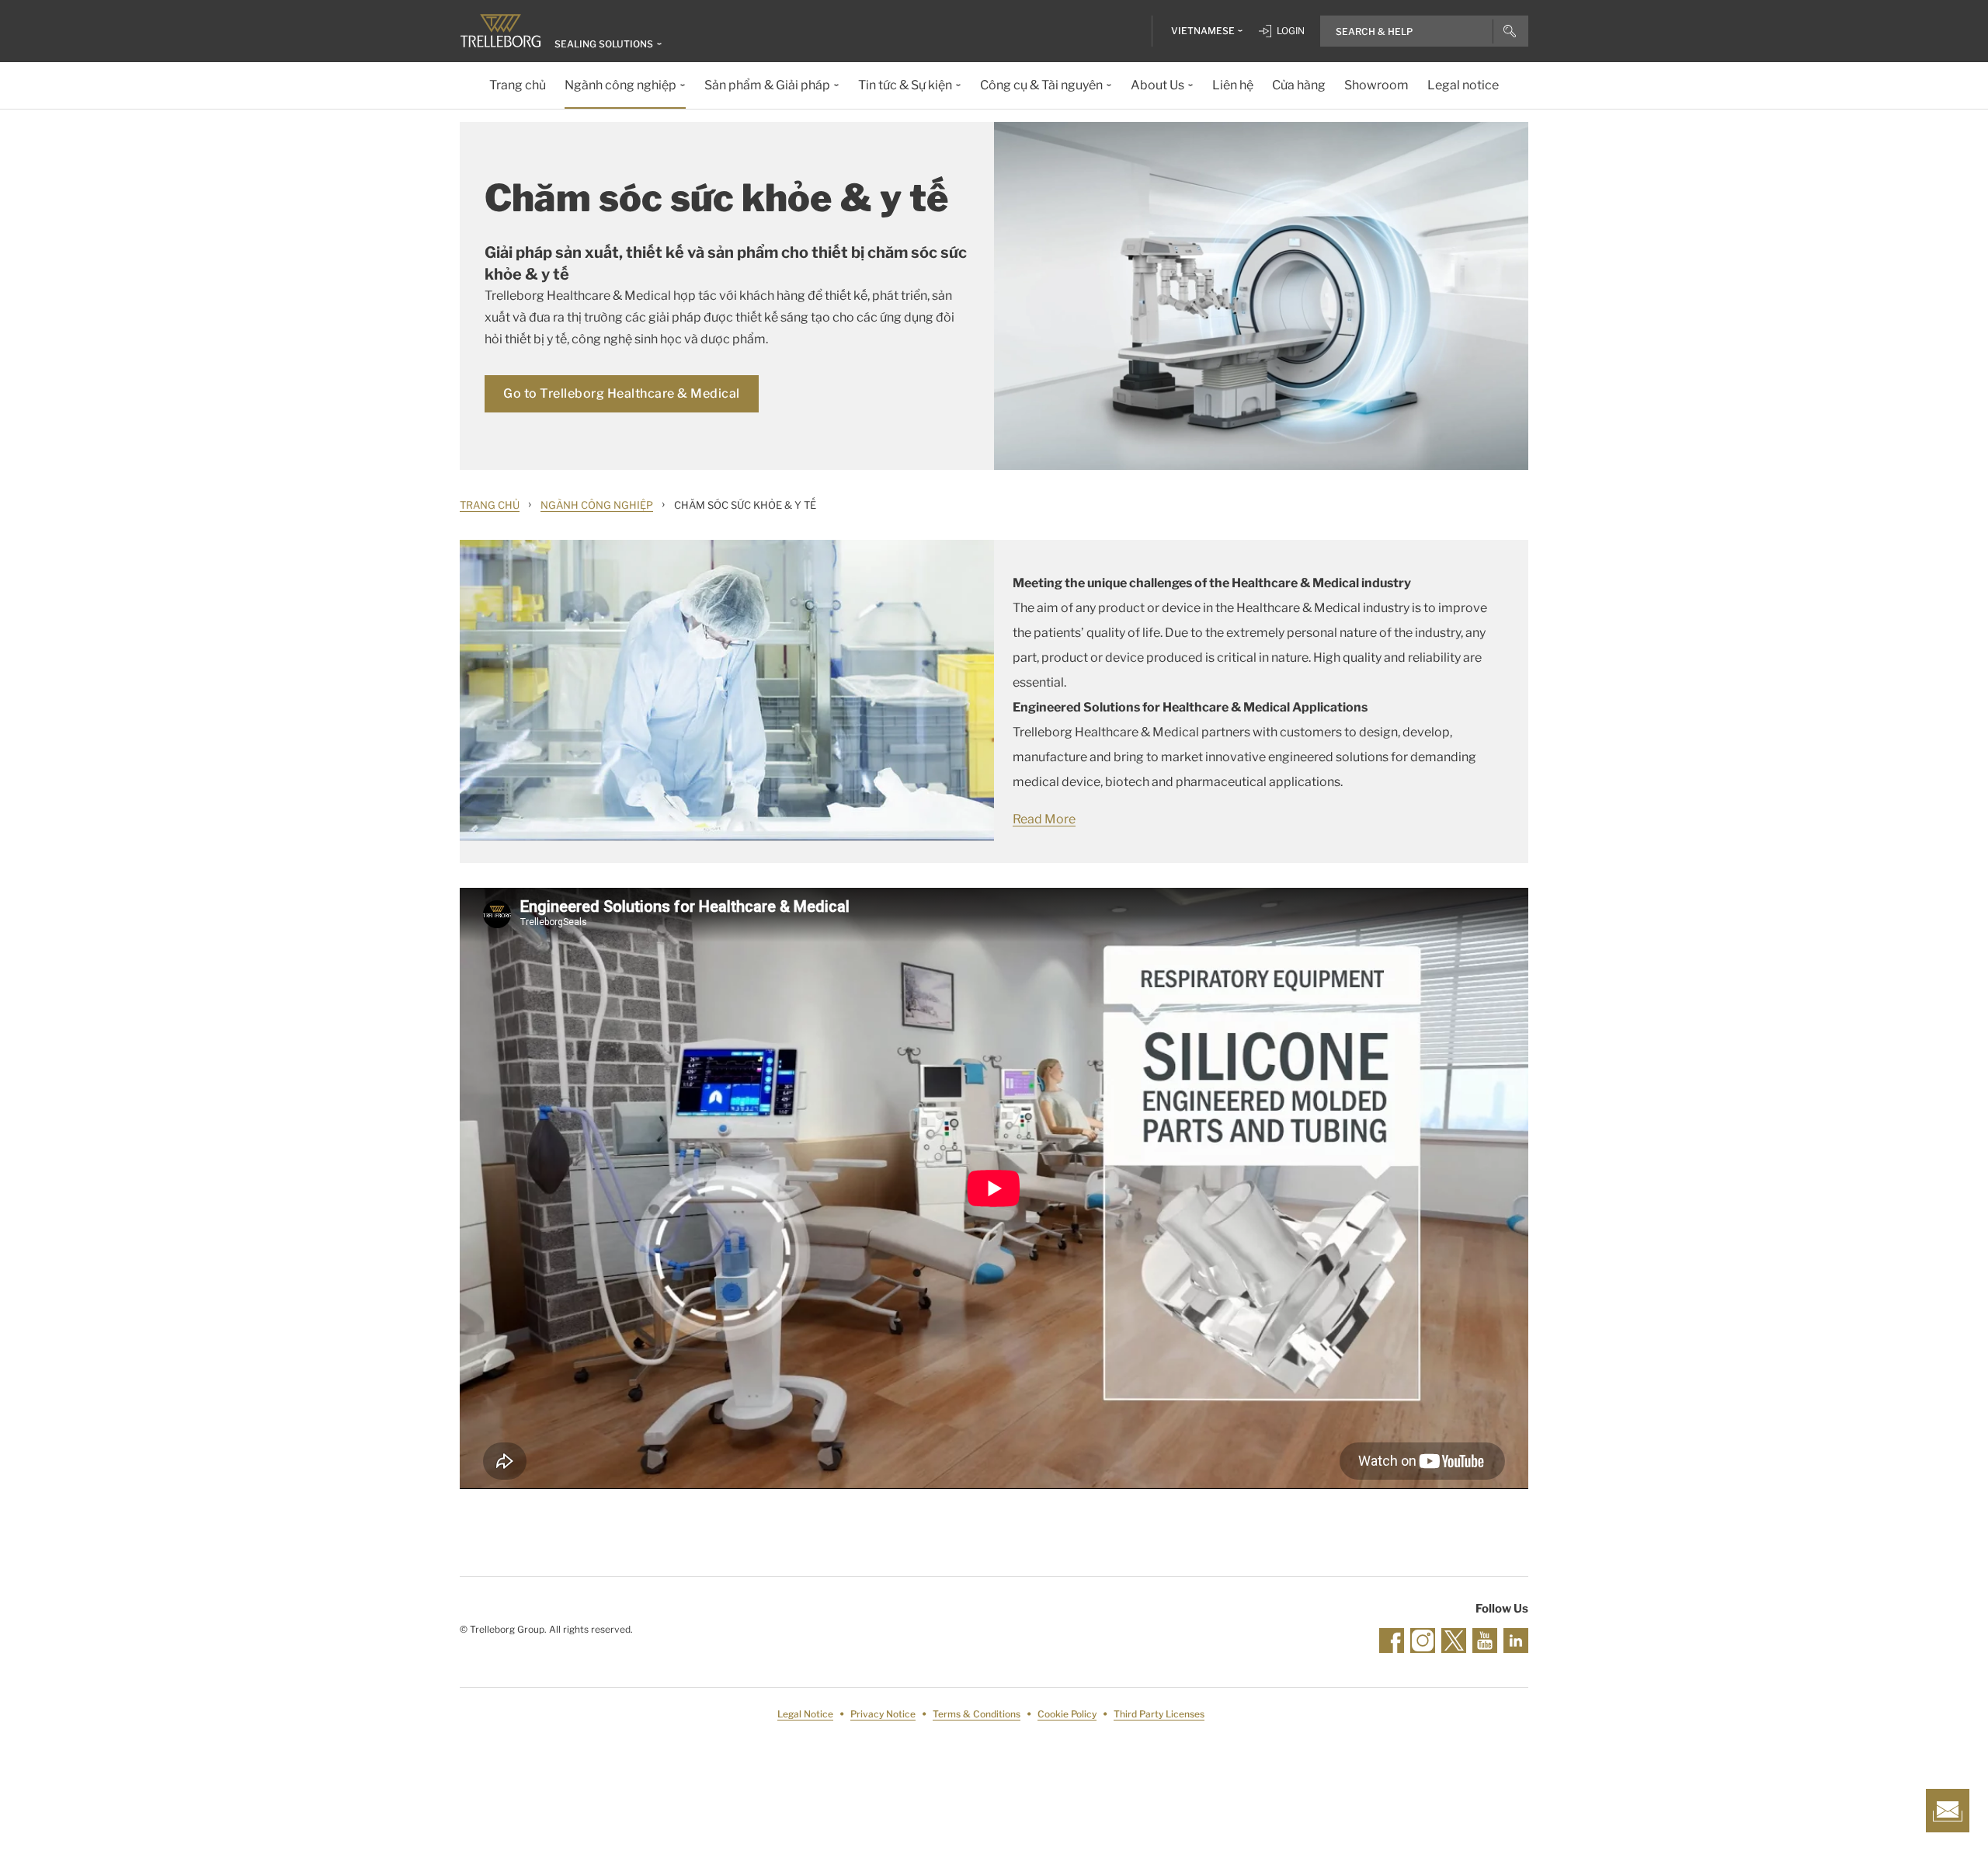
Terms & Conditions (977, 1714)
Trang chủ (490, 505)
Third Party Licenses (1159, 1714)
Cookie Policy (1067, 1714)
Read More (1044, 819)
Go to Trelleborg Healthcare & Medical (622, 393)
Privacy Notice (883, 1714)
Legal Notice (805, 1714)
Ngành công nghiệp (597, 505)
